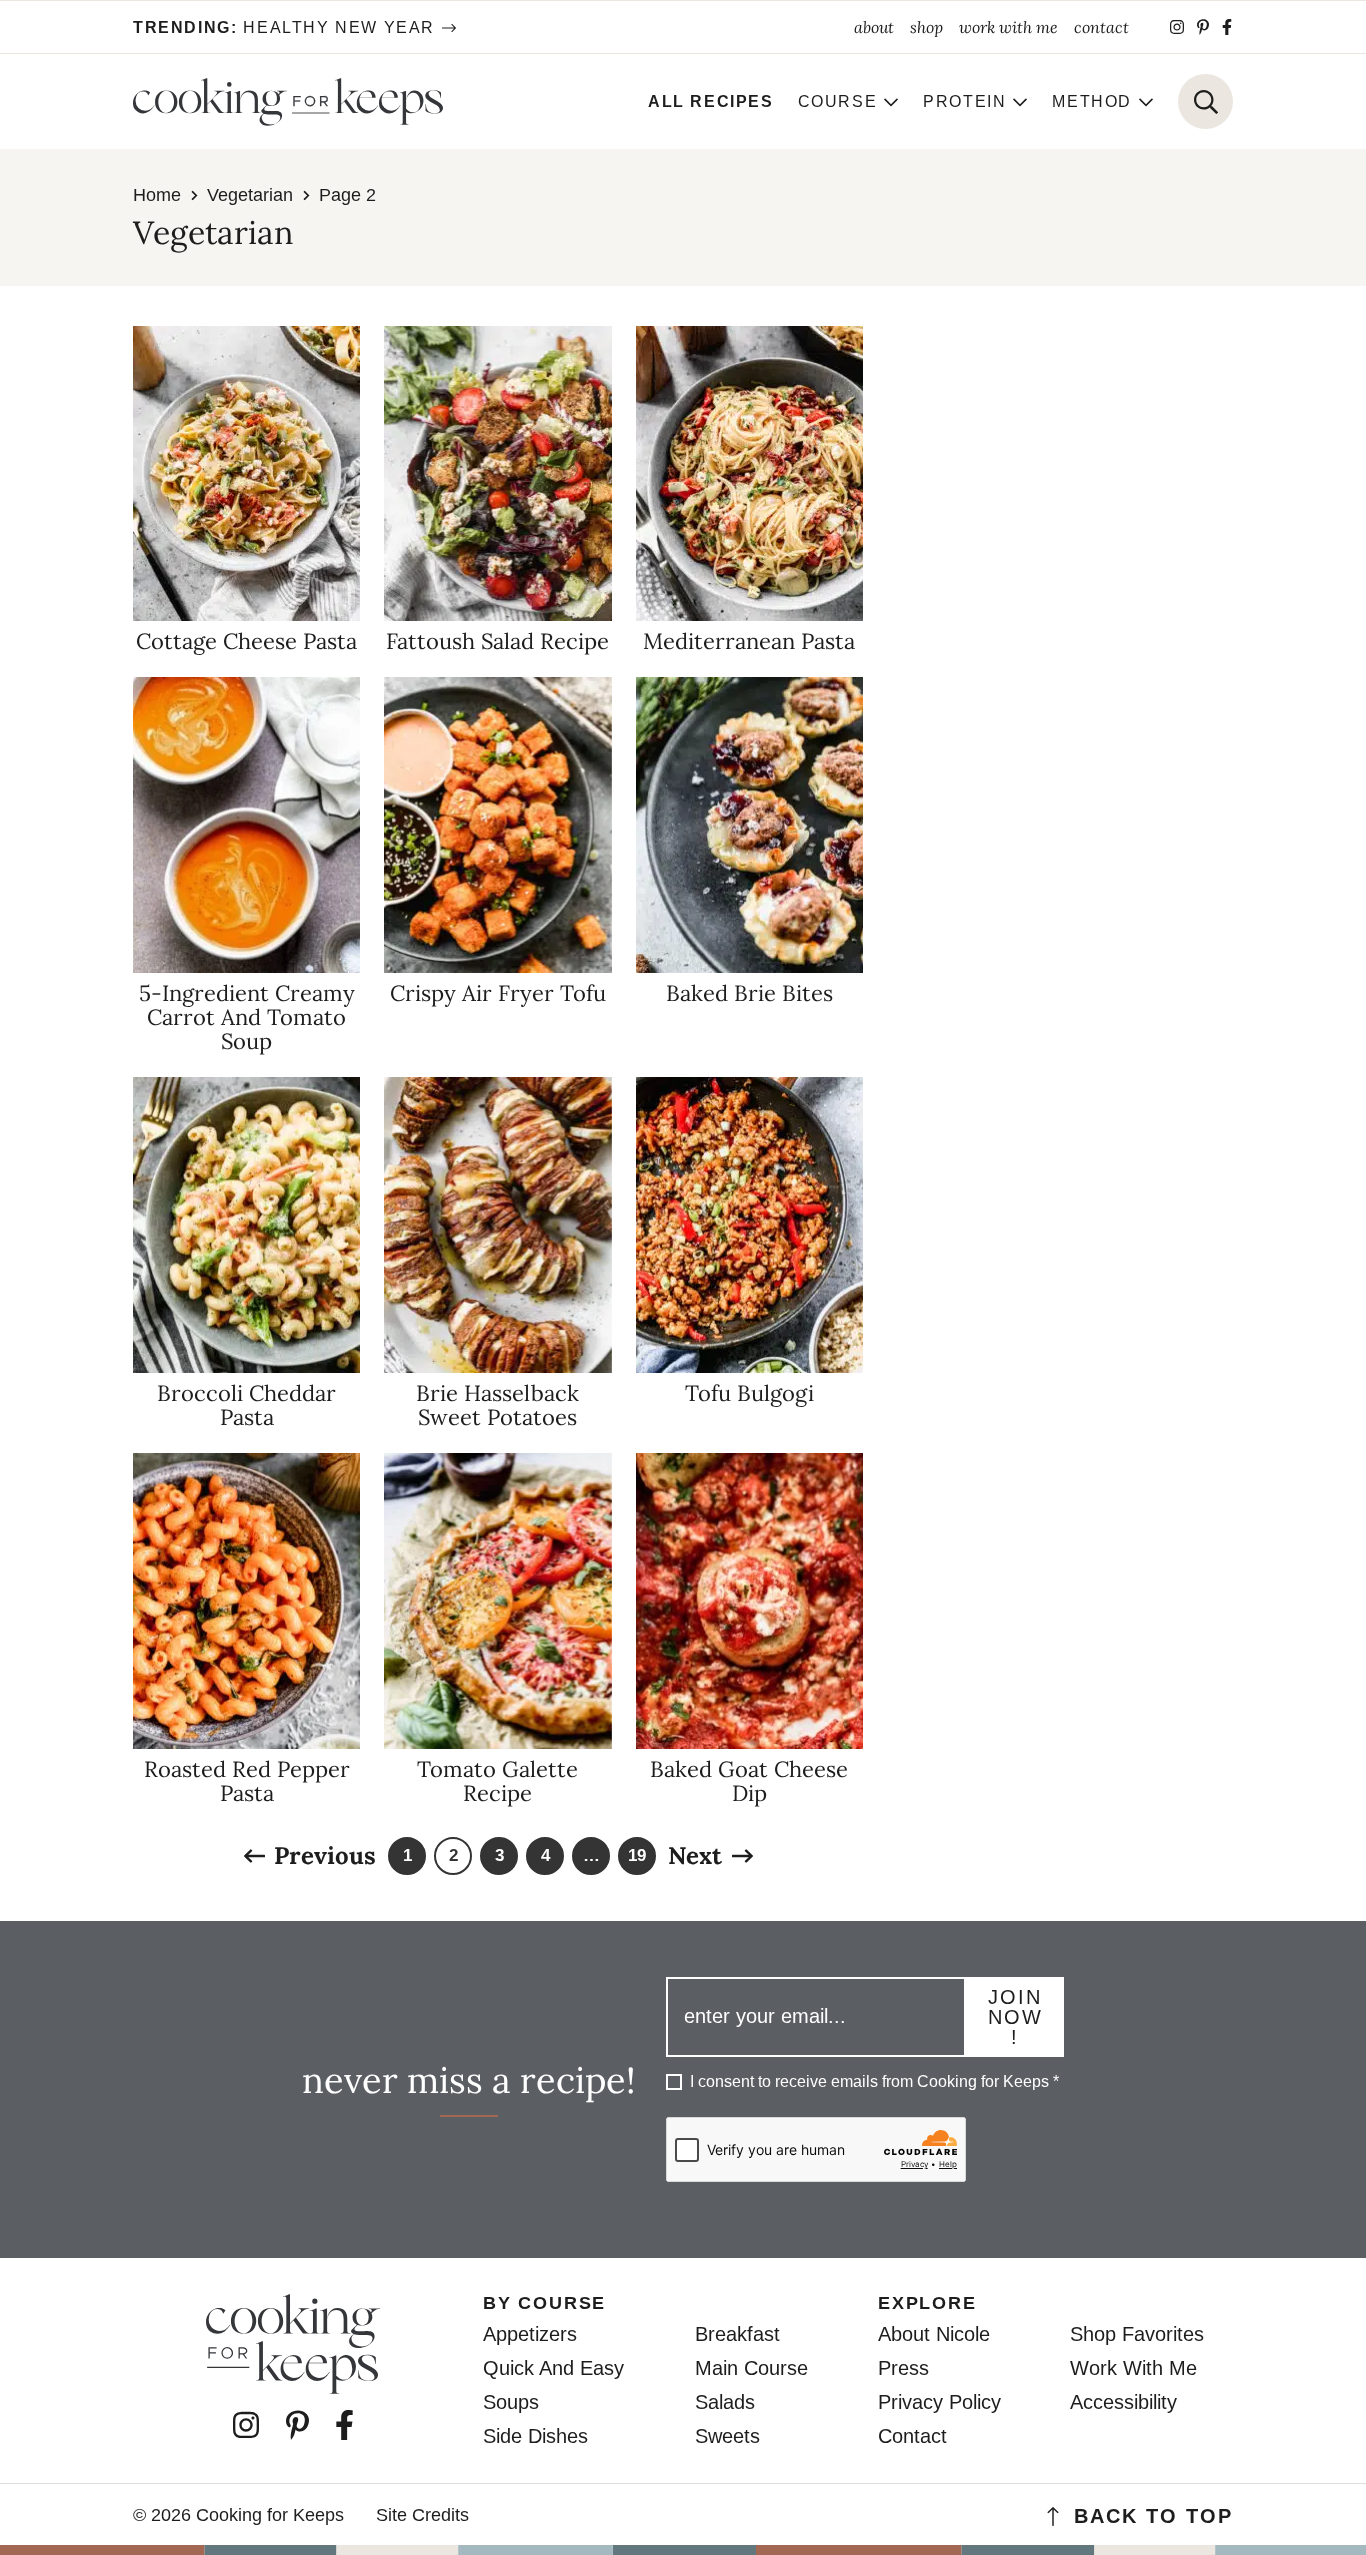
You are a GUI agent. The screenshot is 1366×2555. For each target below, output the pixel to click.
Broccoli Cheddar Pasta (246, 1405)
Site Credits (422, 2515)
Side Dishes (535, 2436)
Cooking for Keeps (288, 102)
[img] (1177, 27)
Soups (511, 2402)
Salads (725, 2402)
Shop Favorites (1137, 2334)
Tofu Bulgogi (749, 1393)
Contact (912, 2436)
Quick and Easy (553, 2368)
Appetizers (530, 2334)
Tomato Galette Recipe (497, 1781)
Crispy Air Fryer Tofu (498, 993)
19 (638, 1860)
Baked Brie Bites (749, 993)
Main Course (751, 2368)
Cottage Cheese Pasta (246, 641)
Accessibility (1123, 2402)
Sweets (727, 2436)
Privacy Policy (939, 2402)
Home (157, 195)
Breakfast (737, 2334)
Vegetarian (250, 195)
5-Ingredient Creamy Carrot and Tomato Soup (247, 1017)
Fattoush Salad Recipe (497, 641)
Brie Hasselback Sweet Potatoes (497, 1405)
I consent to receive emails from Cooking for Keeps (874, 2081)
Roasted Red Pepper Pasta (247, 1781)
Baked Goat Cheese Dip (749, 1781)
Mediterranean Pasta (749, 641)
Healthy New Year (284, 28)
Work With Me (1133, 2368)
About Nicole (934, 2334)
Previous (325, 1856)
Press (903, 2368)
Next (695, 1856)
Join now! (1015, 2017)
